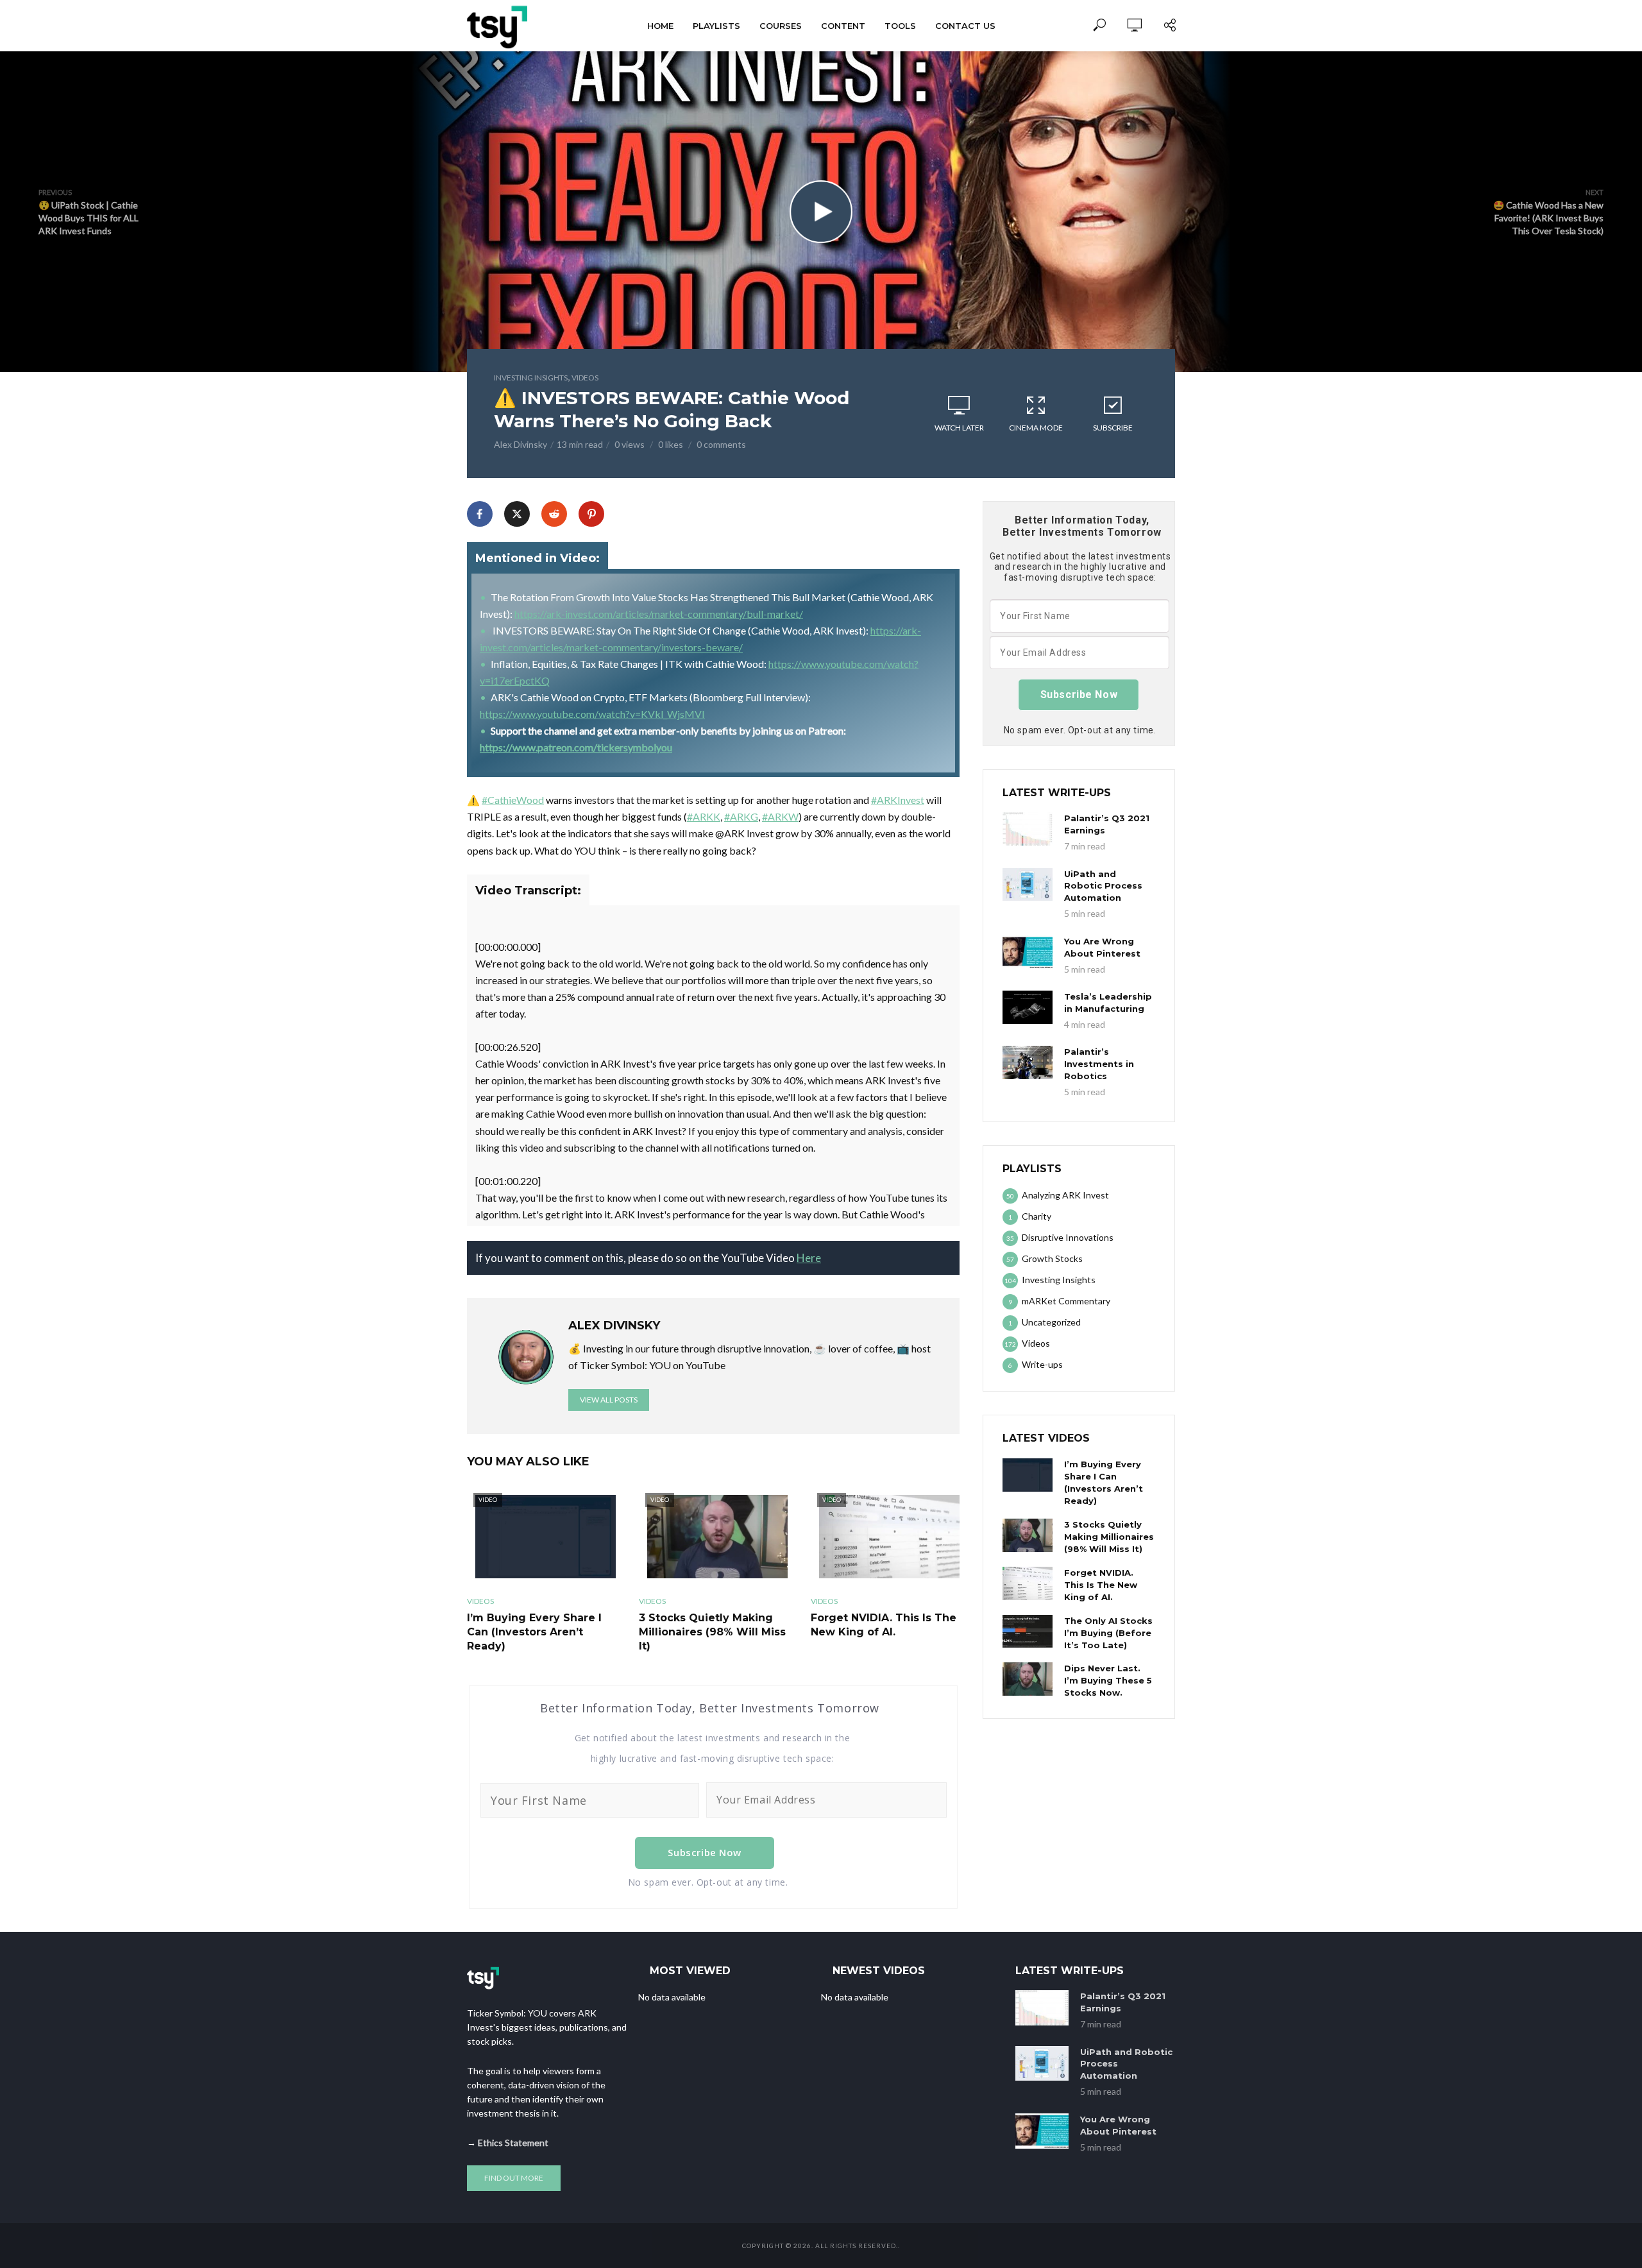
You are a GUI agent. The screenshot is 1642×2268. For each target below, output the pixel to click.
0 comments (721, 444)
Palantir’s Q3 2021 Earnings (1107, 824)
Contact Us (965, 26)
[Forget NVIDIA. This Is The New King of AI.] (1028, 1583)
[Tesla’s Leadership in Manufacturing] (1028, 1007)
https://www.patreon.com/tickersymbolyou (576, 747)
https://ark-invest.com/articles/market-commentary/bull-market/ (659, 614)
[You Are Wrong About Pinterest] (1028, 952)
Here (809, 1258)
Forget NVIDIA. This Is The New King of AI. (884, 1625)
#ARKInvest (898, 800)
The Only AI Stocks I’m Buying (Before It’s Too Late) (1108, 1633)
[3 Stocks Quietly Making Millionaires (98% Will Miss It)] (1028, 1535)
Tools (900, 26)
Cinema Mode (1036, 428)
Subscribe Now (705, 1852)
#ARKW (780, 816)
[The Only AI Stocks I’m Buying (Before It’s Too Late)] (1028, 1632)
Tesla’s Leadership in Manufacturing (1108, 1002)
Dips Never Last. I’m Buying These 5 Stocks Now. (1108, 1680)
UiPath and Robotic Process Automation (1103, 886)
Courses (781, 26)
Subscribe (1113, 428)
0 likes (671, 444)
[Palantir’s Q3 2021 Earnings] (1028, 829)
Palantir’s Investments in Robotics (1099, 1064)
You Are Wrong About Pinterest (1102, 947)
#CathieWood (513, 800)
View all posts (609, 1400)
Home (660, 26)
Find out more (514, 2178)
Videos (585, 378)
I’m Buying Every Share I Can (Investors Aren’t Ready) (534, 1632)
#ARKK (704, 816)
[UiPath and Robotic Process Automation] (1028, 885)
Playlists (716, 26)
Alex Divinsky (521, 444)
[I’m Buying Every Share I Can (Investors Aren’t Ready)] (1028, 1475)
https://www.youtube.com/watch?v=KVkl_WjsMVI (592, 714)
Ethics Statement (513, 2143)
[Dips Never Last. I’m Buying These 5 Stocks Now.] (1028, 1679)
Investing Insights (531, 378)
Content (843, 26)
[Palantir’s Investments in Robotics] (1028, 1062)
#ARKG (741, 816)
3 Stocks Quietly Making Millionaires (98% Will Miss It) (712, 1632)
